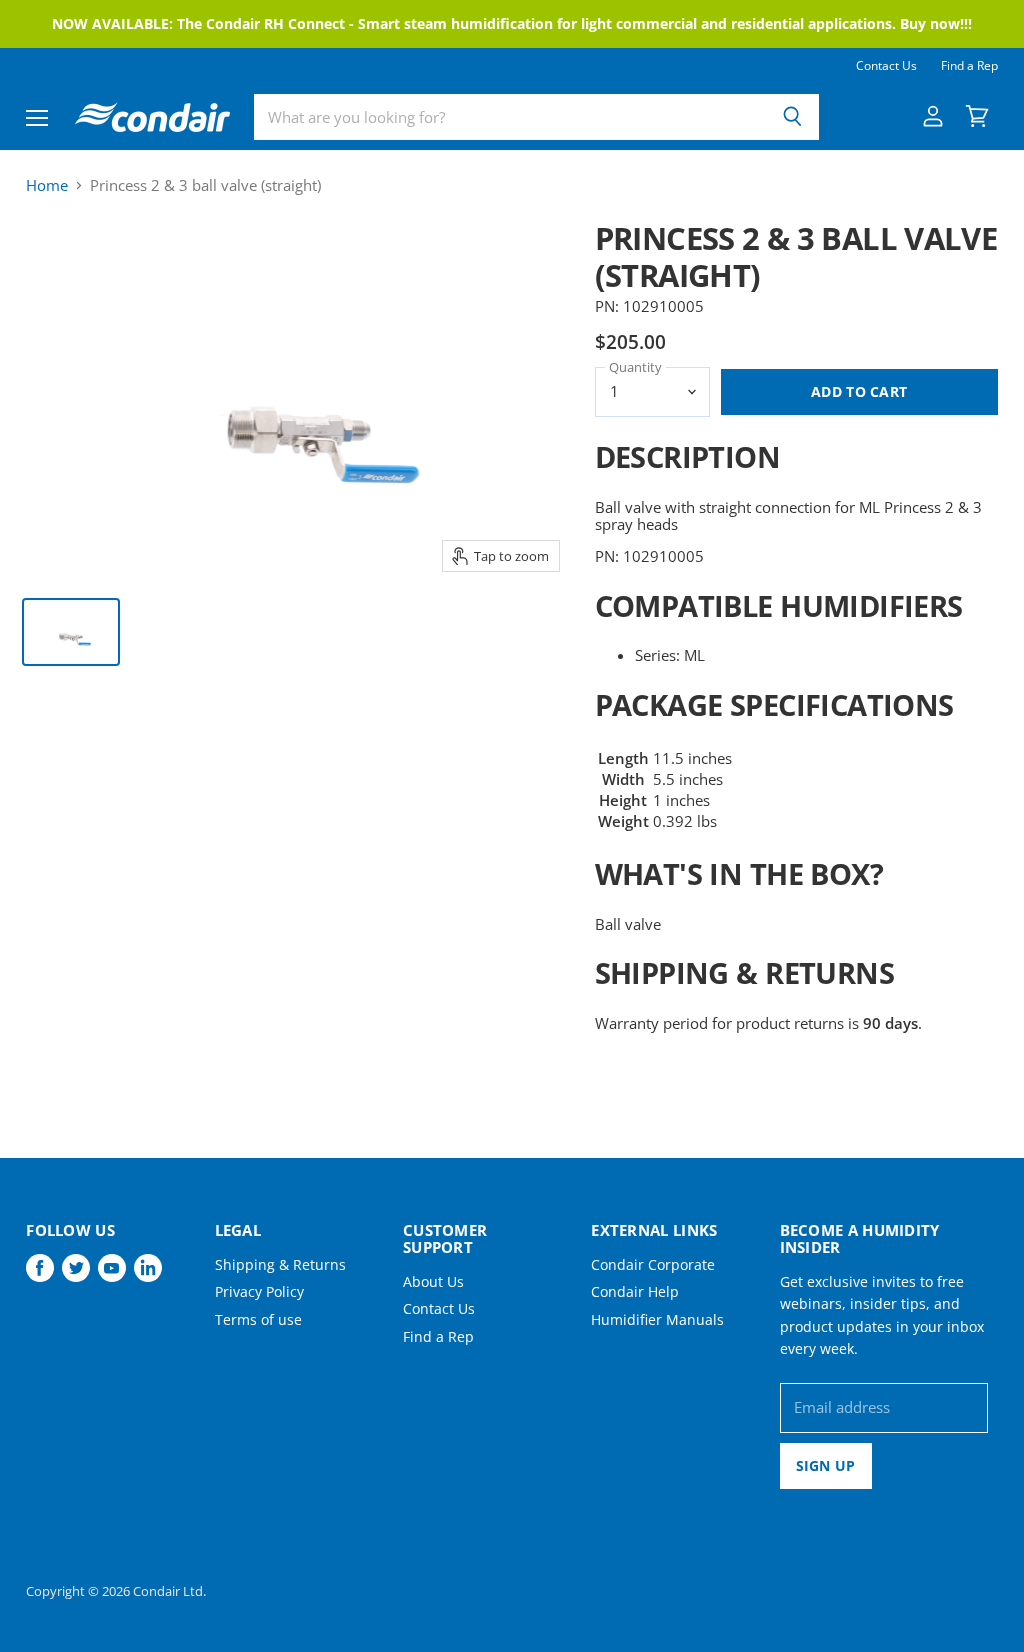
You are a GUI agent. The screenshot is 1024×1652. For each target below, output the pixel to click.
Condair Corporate (653, 1264)
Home (47, 185)
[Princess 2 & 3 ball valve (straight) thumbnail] (71, 632)
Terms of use (258, 1319)
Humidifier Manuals (657, 1319)
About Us (433, 1281)
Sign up (826, 1465)
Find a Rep (969, 66)
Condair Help (635, 1291)
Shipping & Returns (280, 1264)
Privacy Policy (259, 1291)
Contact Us (886, 66)
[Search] (792, 117)
